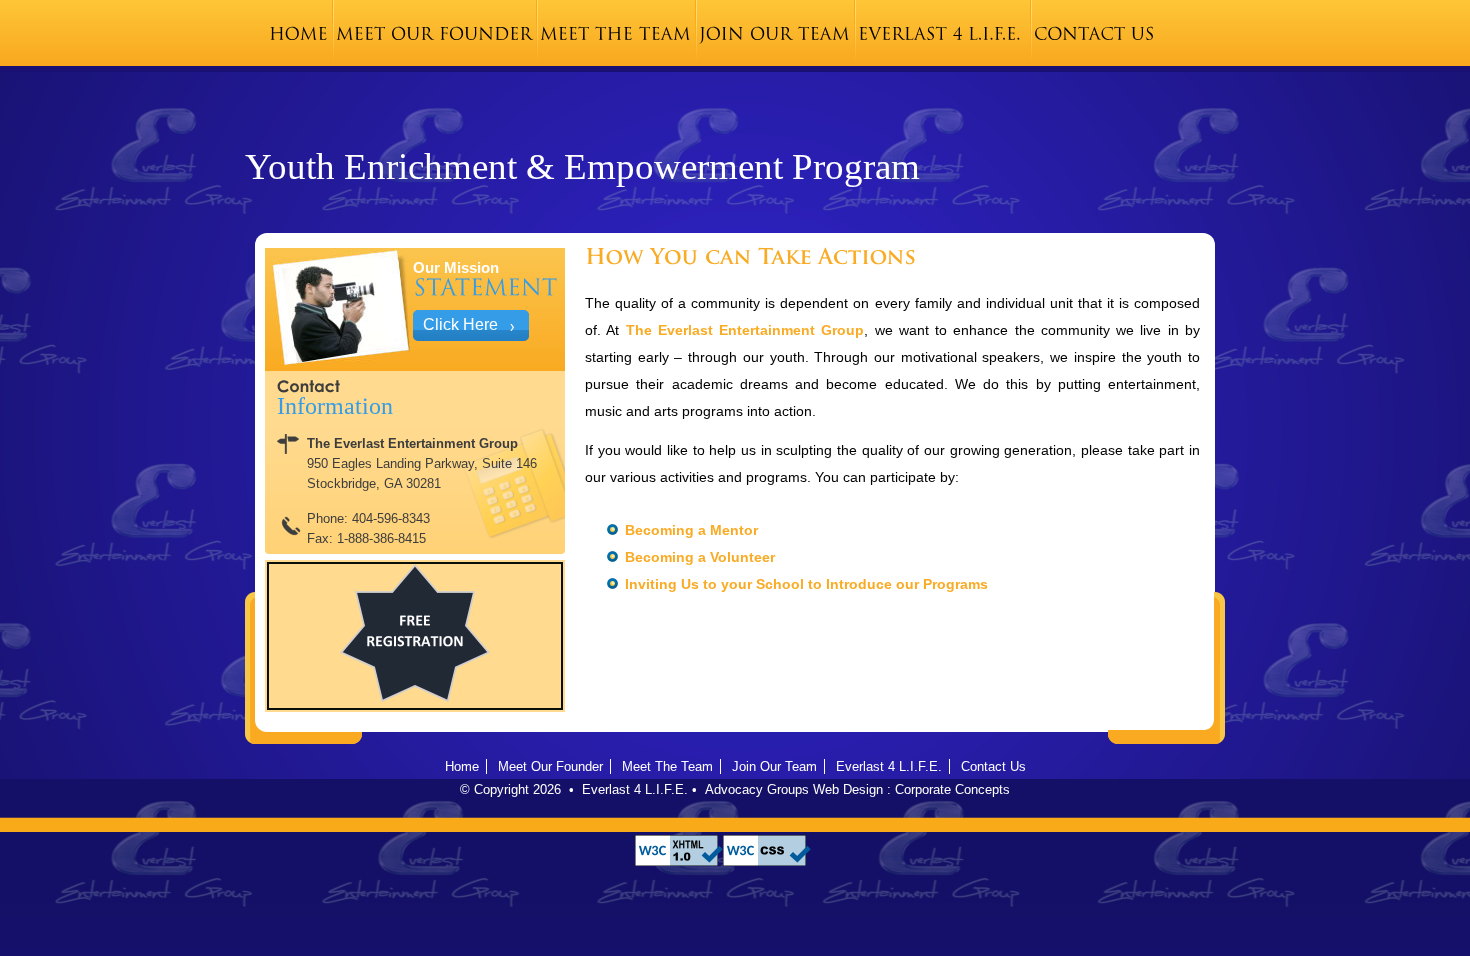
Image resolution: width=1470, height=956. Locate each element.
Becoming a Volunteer (700, 557)
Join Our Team (774, 766)
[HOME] (298, 33)
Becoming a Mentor (691, 530)
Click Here (460, 324)
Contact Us (993, 766)
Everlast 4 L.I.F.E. (889, 766)
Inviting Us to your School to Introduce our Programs (806, 584)
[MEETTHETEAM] (615, 33)
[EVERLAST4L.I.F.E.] (939, 33)
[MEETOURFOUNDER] (434, 33)
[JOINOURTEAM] (774, 33)
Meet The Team (667, 766)
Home (462, 766)
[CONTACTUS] (1094, 33)
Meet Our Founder (550, 766)
